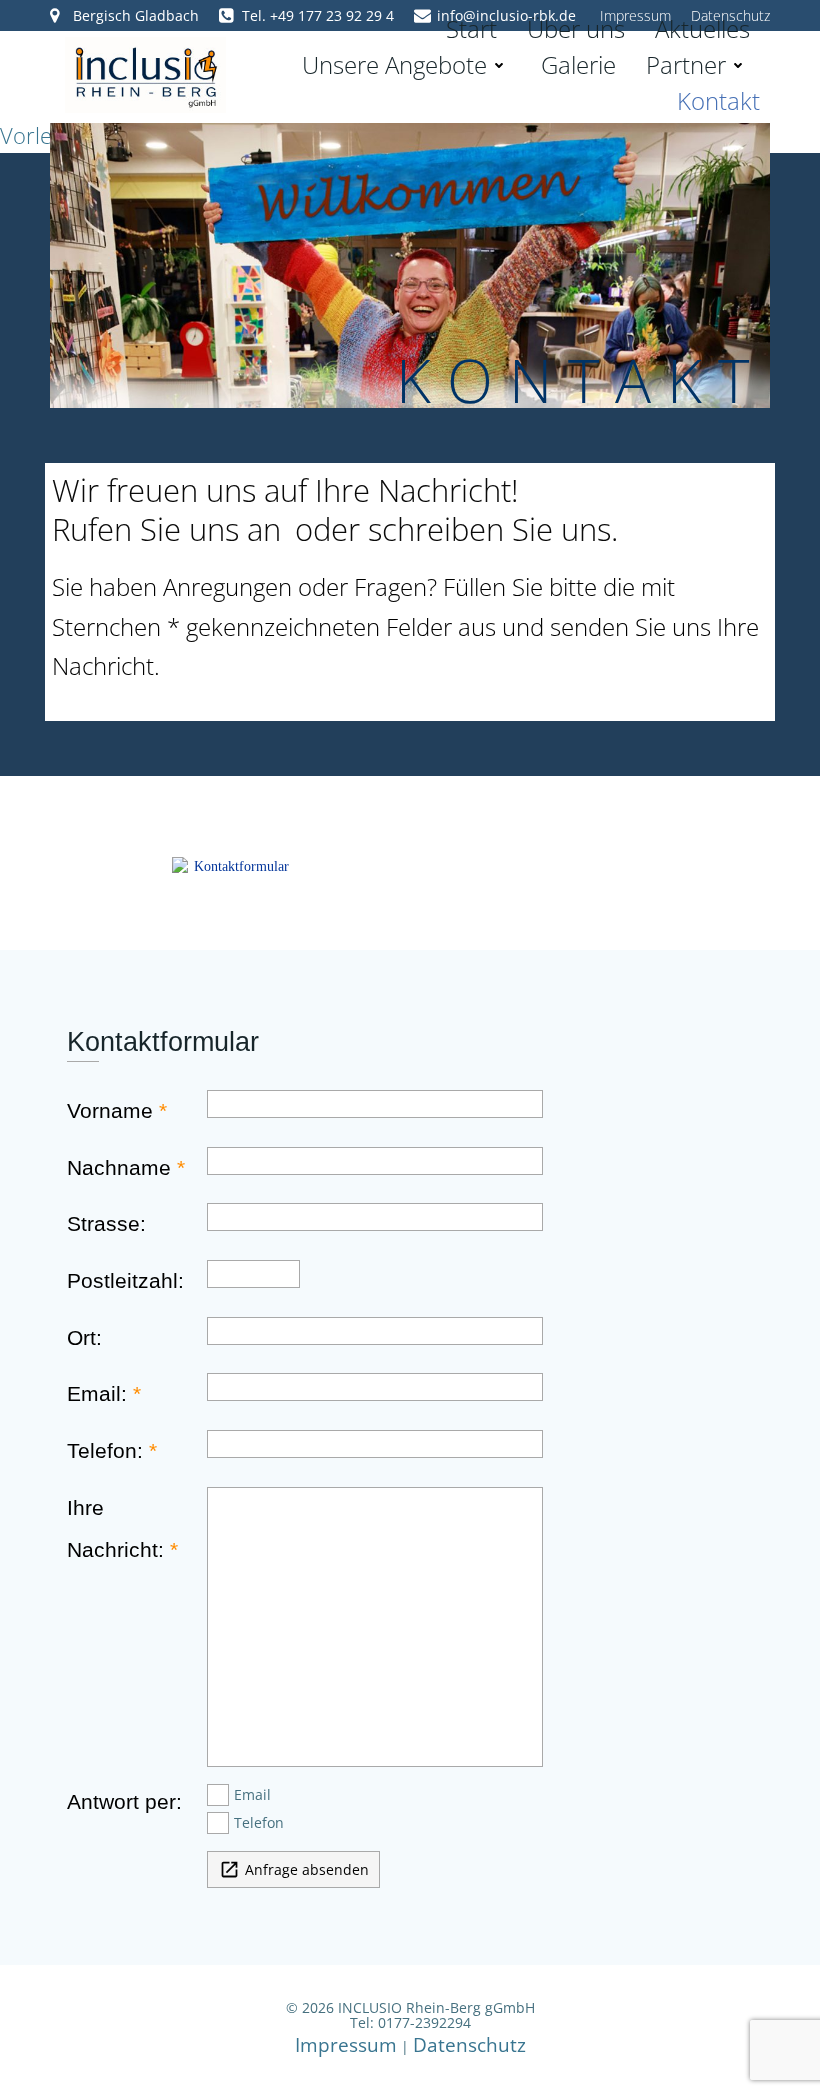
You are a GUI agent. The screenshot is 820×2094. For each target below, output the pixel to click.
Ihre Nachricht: (115, 1529)
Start (471, 28)
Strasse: (106, 1224)
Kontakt (718, 100)
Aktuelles (702, 28)
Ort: (84, 1338)
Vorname (110, 1111)
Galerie (578, 64)
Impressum (346, 2044)
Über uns (576, 28)
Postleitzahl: (125, 1281)
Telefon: (105, 1451)
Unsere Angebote (394, 64)
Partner (686, 64)
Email (252, 1794)
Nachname (119, 1168)
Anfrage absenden (294, 1869)
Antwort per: (124, 1802)
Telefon (259, 1822)
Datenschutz (469, 2044)
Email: (97, 1394)
